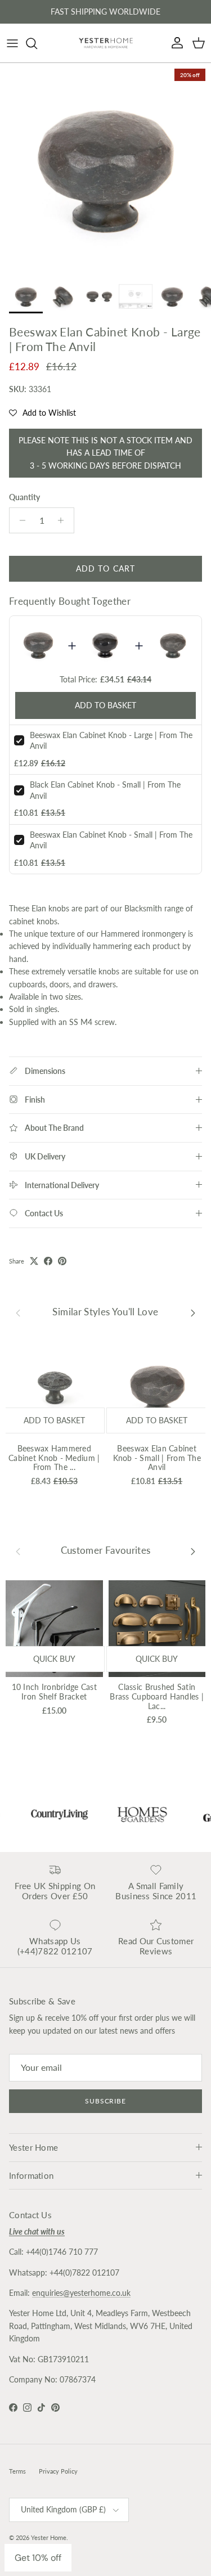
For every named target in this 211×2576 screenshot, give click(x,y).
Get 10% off (38, 2558)
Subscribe (106, 2101)
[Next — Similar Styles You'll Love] (193, 1312)
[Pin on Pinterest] (62, 1261)
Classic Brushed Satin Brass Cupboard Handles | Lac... (157, 1696)
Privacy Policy (58, 2471)
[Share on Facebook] (48, 1261)
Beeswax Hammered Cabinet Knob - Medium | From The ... (54, 1458)
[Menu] (12, 43)
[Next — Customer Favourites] (193, 1551)
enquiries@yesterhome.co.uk (81, 2293)
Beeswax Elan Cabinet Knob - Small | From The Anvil (157, 1458)
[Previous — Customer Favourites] (18, 1551)
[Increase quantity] (64, 520)
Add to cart (105, 568)
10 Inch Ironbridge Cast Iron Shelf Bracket (54, 1692)
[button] (42, 413)
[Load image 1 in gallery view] (105, 168)
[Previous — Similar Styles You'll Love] (18, 1312)
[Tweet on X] (34, 1261)
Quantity (24, 497)
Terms (17, 2471)
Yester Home (49, 2537)
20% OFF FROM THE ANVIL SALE (106, 14)
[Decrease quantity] (19, 520)
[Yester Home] (106, 43)
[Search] (37, 43)
